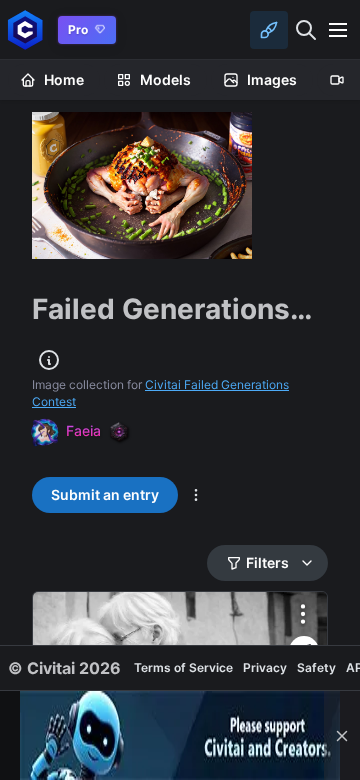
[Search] (306, 30)
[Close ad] (342, 735)
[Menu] (338, 30)
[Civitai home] (25, 29)
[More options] (303, 614)
